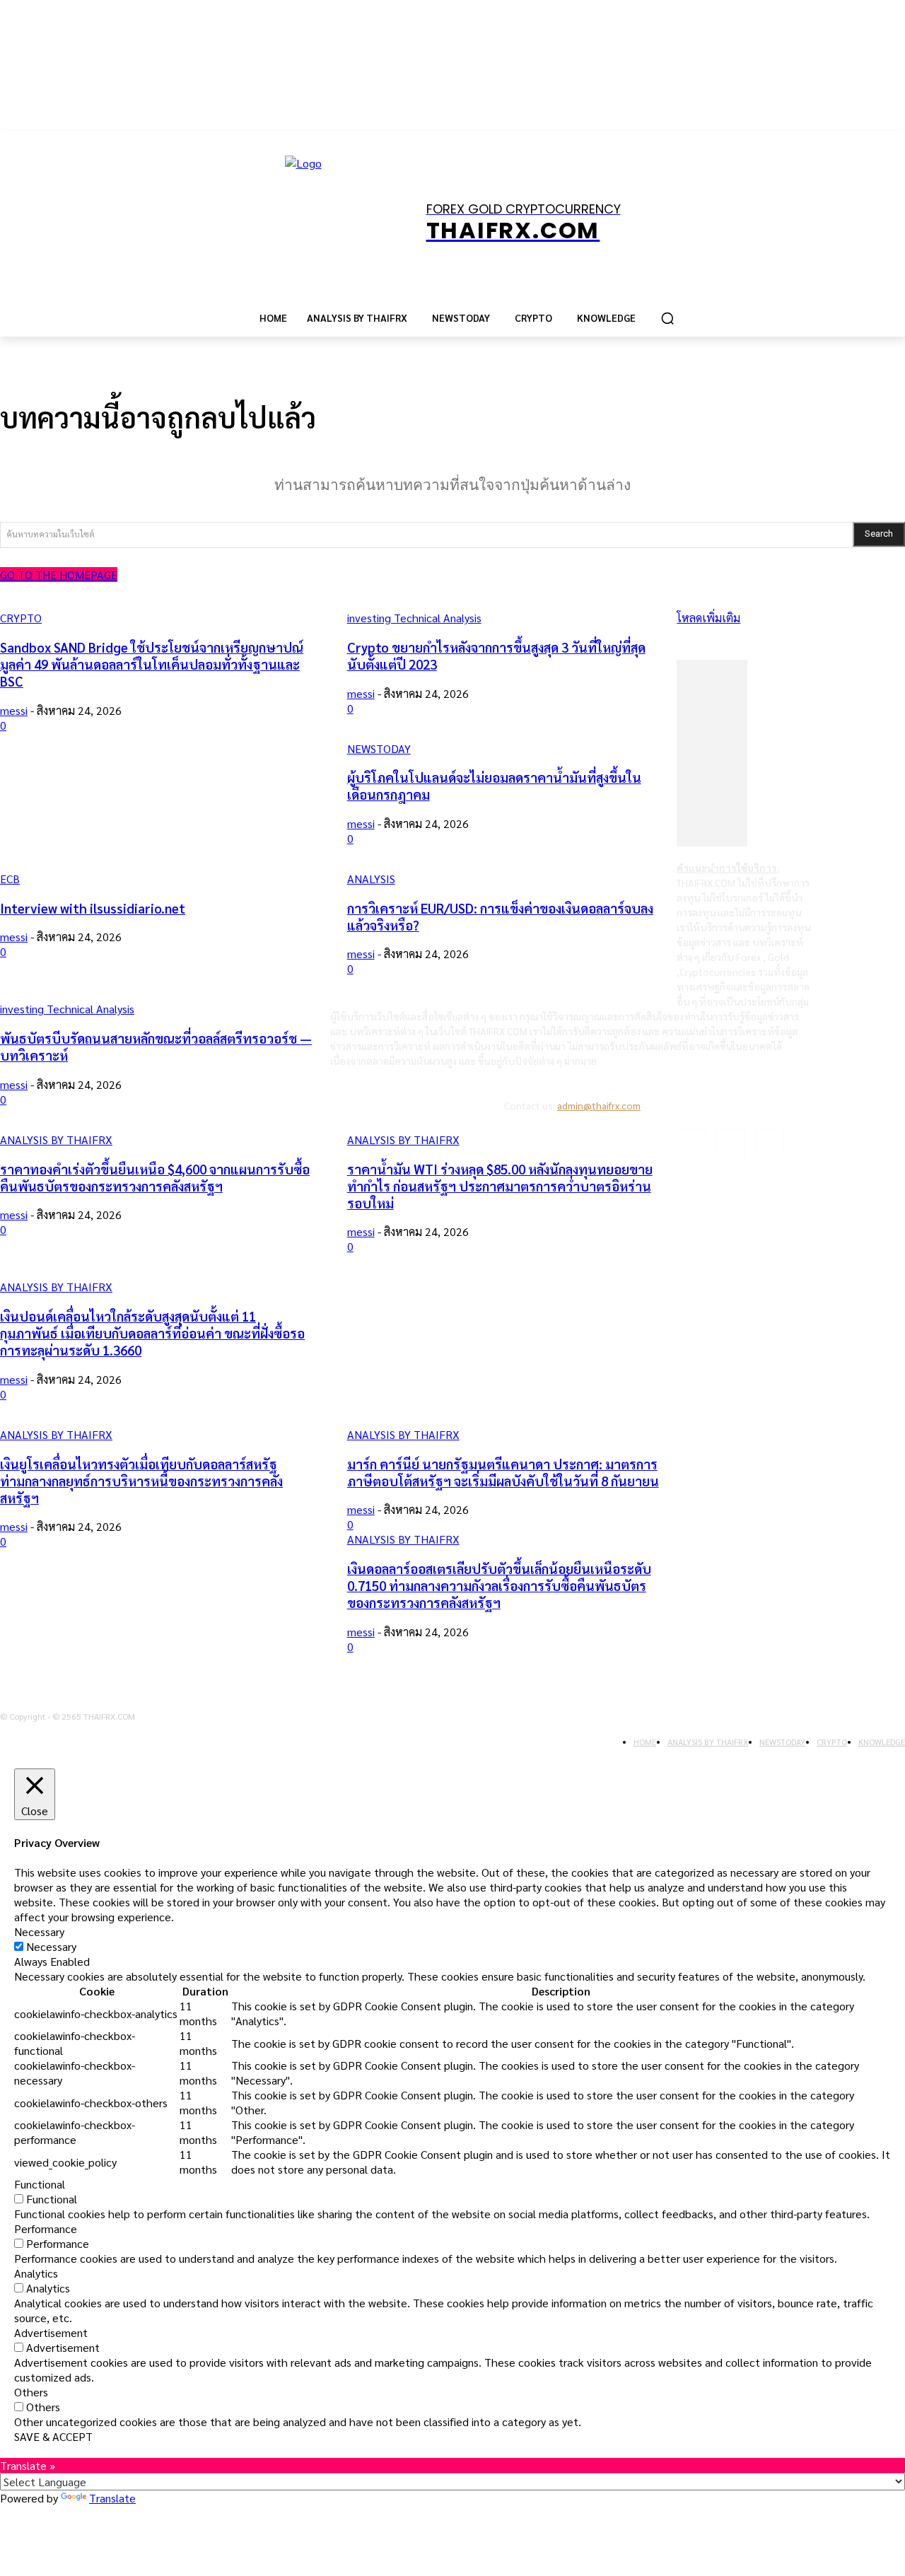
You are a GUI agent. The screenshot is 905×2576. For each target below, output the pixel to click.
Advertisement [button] (51, 2332)
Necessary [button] (39, 1931)
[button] (667, 318)
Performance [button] (46, 2228)
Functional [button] (40, 2184)
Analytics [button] (36, 2273)
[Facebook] (691, 1142)
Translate (112, 2498)
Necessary (51, 1946)
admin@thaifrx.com (599, 1105)
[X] (770, 1142)
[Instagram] (731, 1142)
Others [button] (31, 2392)
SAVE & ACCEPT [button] (53, 2436)
